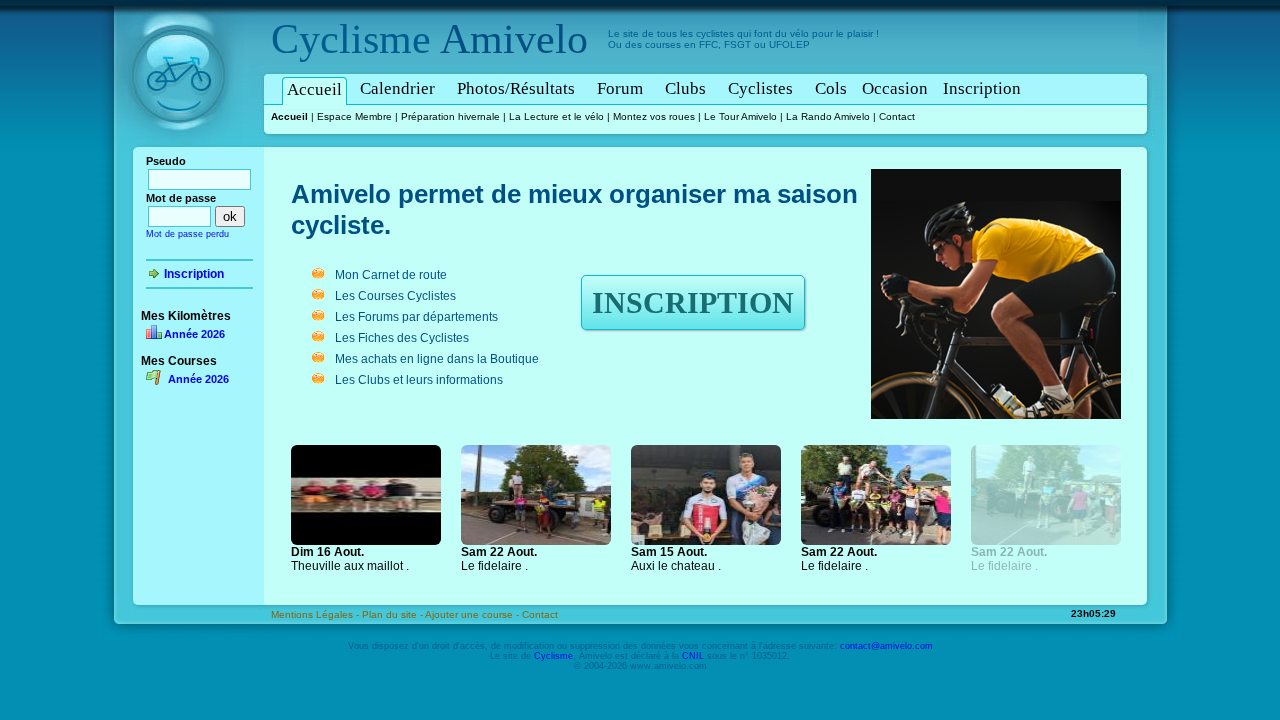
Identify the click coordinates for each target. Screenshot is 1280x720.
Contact (897, 116)
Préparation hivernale (450, 116)
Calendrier (397, 88)
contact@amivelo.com (886, 646)
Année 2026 (194, 334)
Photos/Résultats (516, 88)
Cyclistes (760, 88)
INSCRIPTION (693, 302)
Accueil (314, 89)
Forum (620, 88)
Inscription (982, 88)
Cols (831, 88)
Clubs (685, 88)
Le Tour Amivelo (740, 116)
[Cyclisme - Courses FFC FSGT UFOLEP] (184, 151)
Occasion (895, 88)
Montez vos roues (654, 116)
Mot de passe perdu (187, 234)
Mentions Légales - (316, 614)
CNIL (693, 656)
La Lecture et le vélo (556, 116)
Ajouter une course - (473, 614)
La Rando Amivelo (828, 116)
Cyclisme (351, 39)
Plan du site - (393, 614)
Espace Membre (354, 116)
